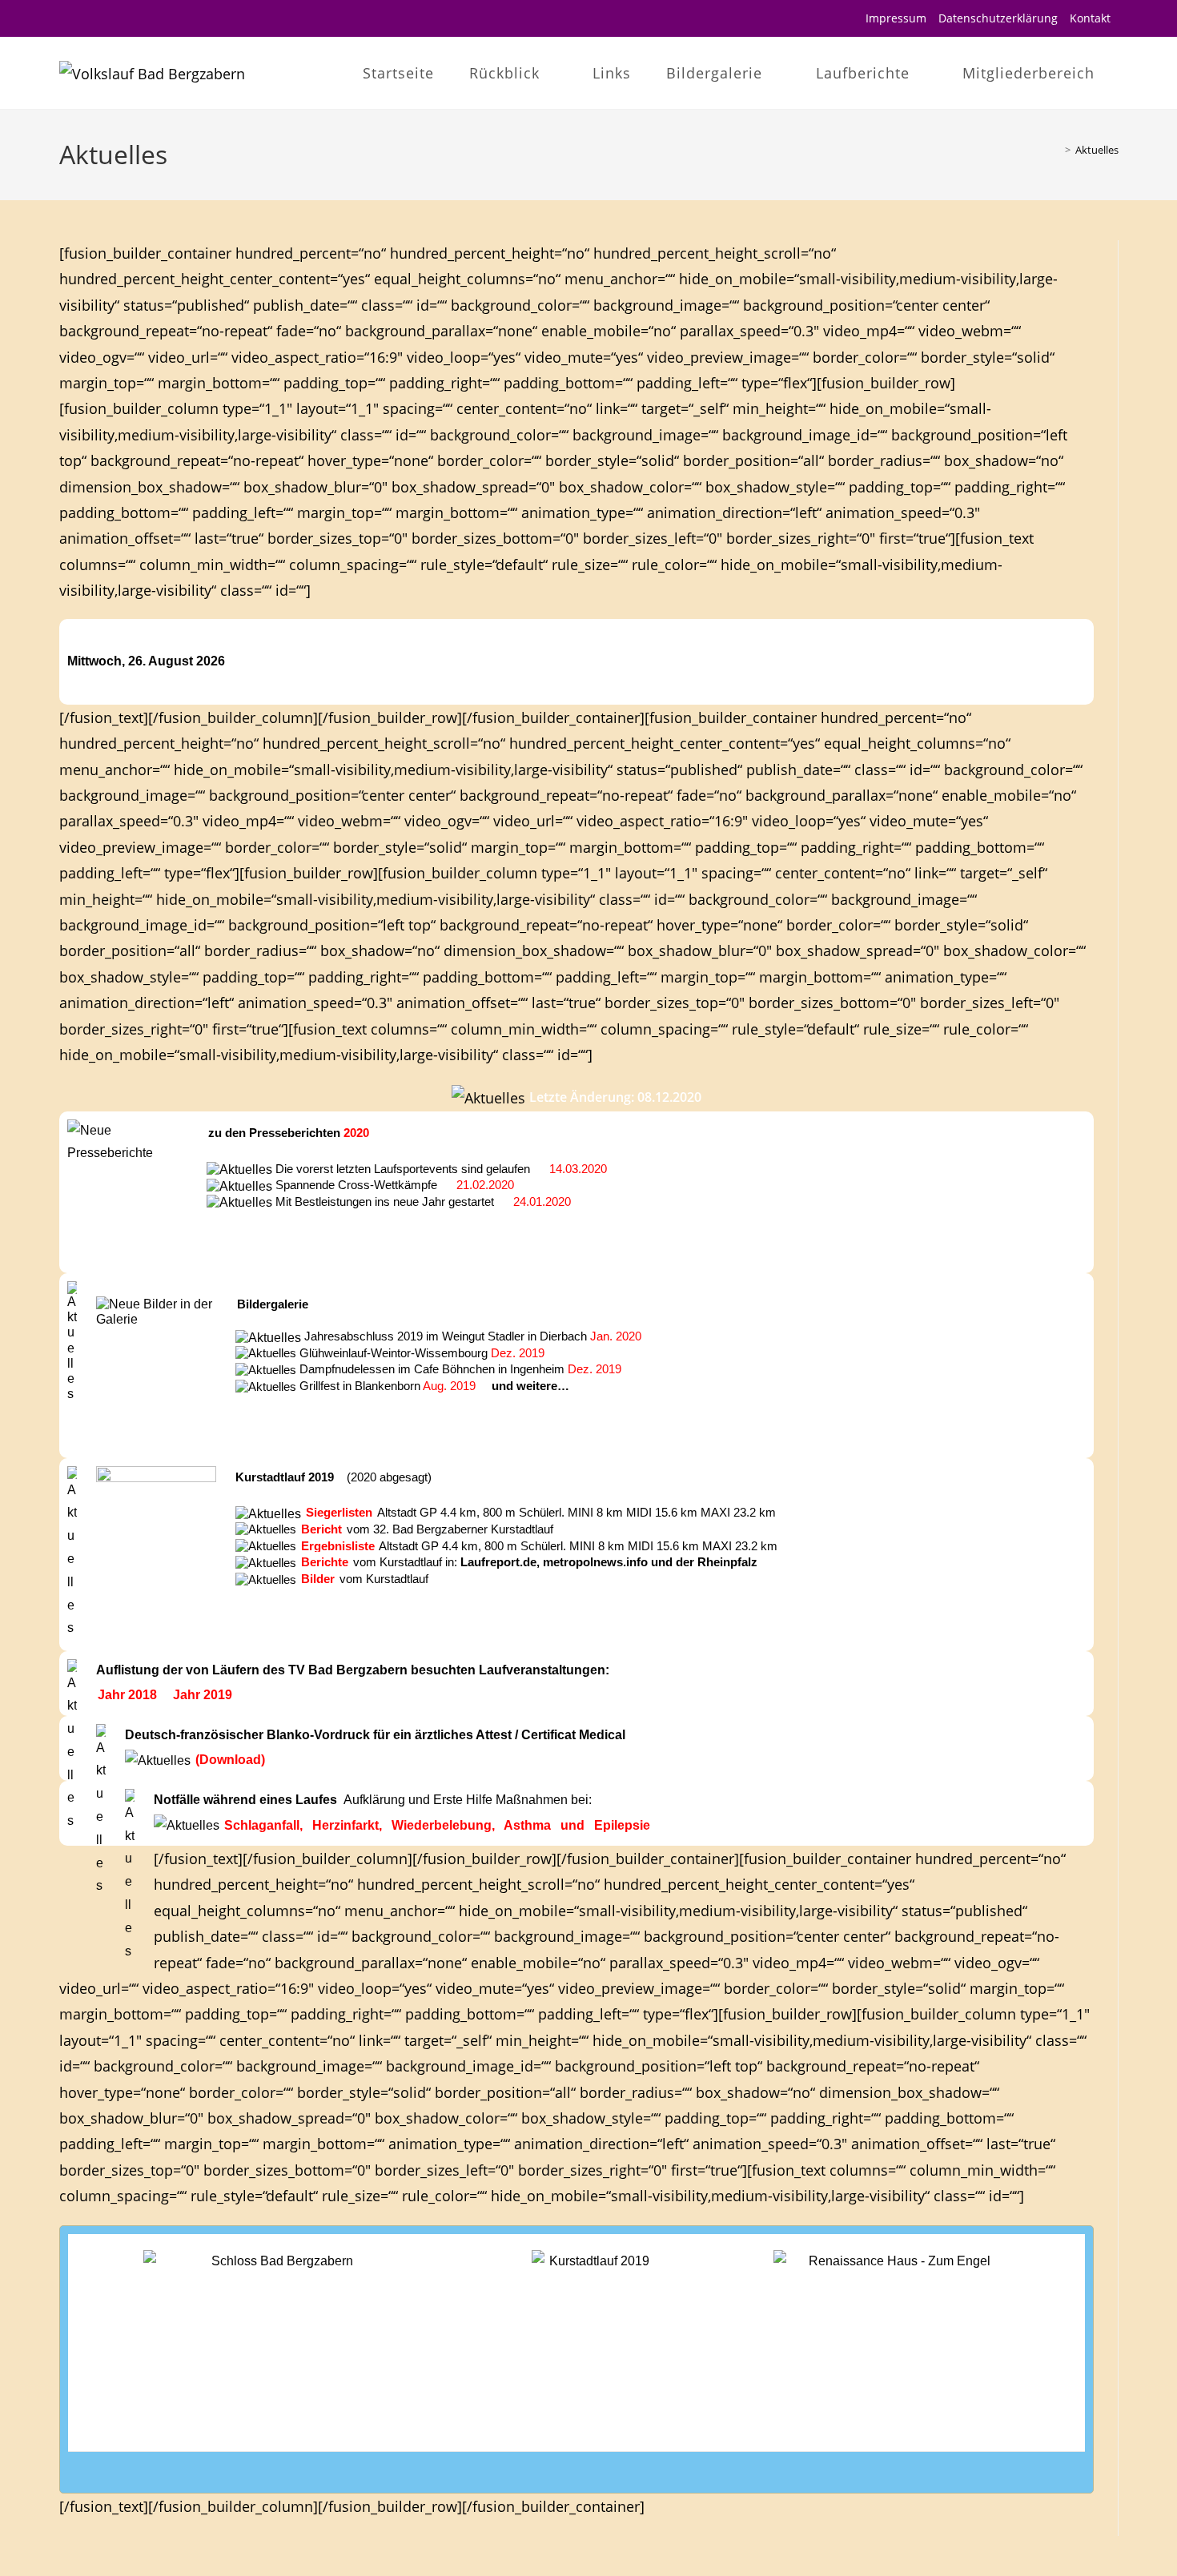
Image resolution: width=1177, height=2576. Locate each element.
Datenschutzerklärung (998, 18)
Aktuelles (1097, 150)
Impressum (896, 18)
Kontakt (1090, 18)
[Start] (1056, 150)
